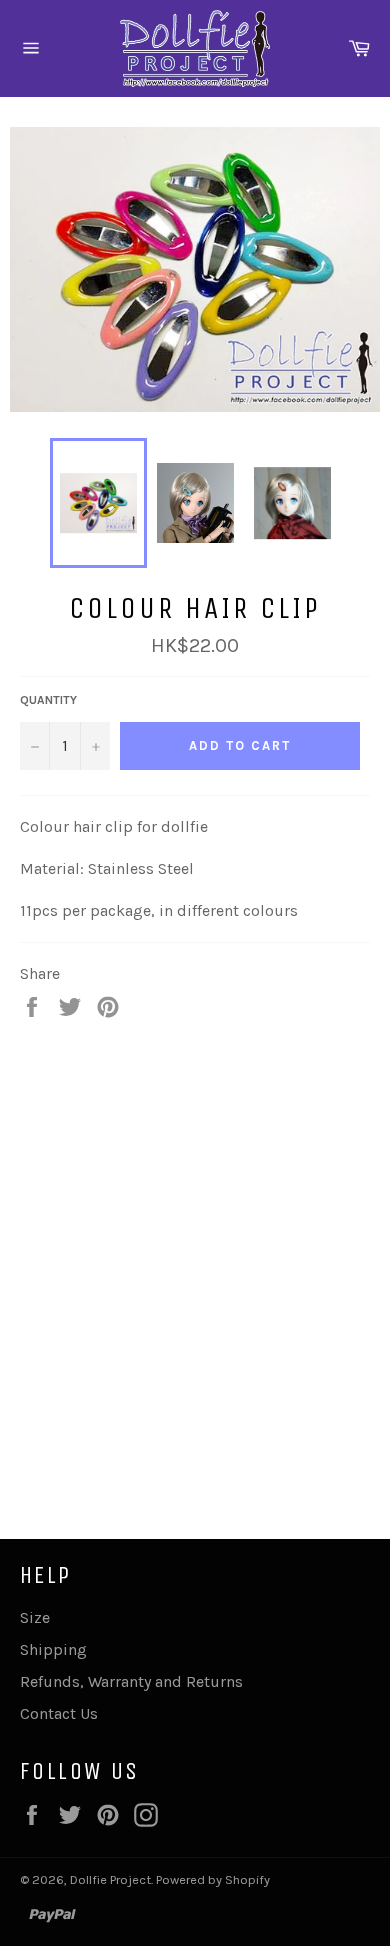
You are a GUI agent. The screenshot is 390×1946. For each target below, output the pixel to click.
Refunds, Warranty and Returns (131, 1681)
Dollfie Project (110, 1879)
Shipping (53, 1649)
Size (35, 1617)
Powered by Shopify (213, 1879)
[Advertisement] (195, 1258)
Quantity (48, 700)
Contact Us (59, 1713)
